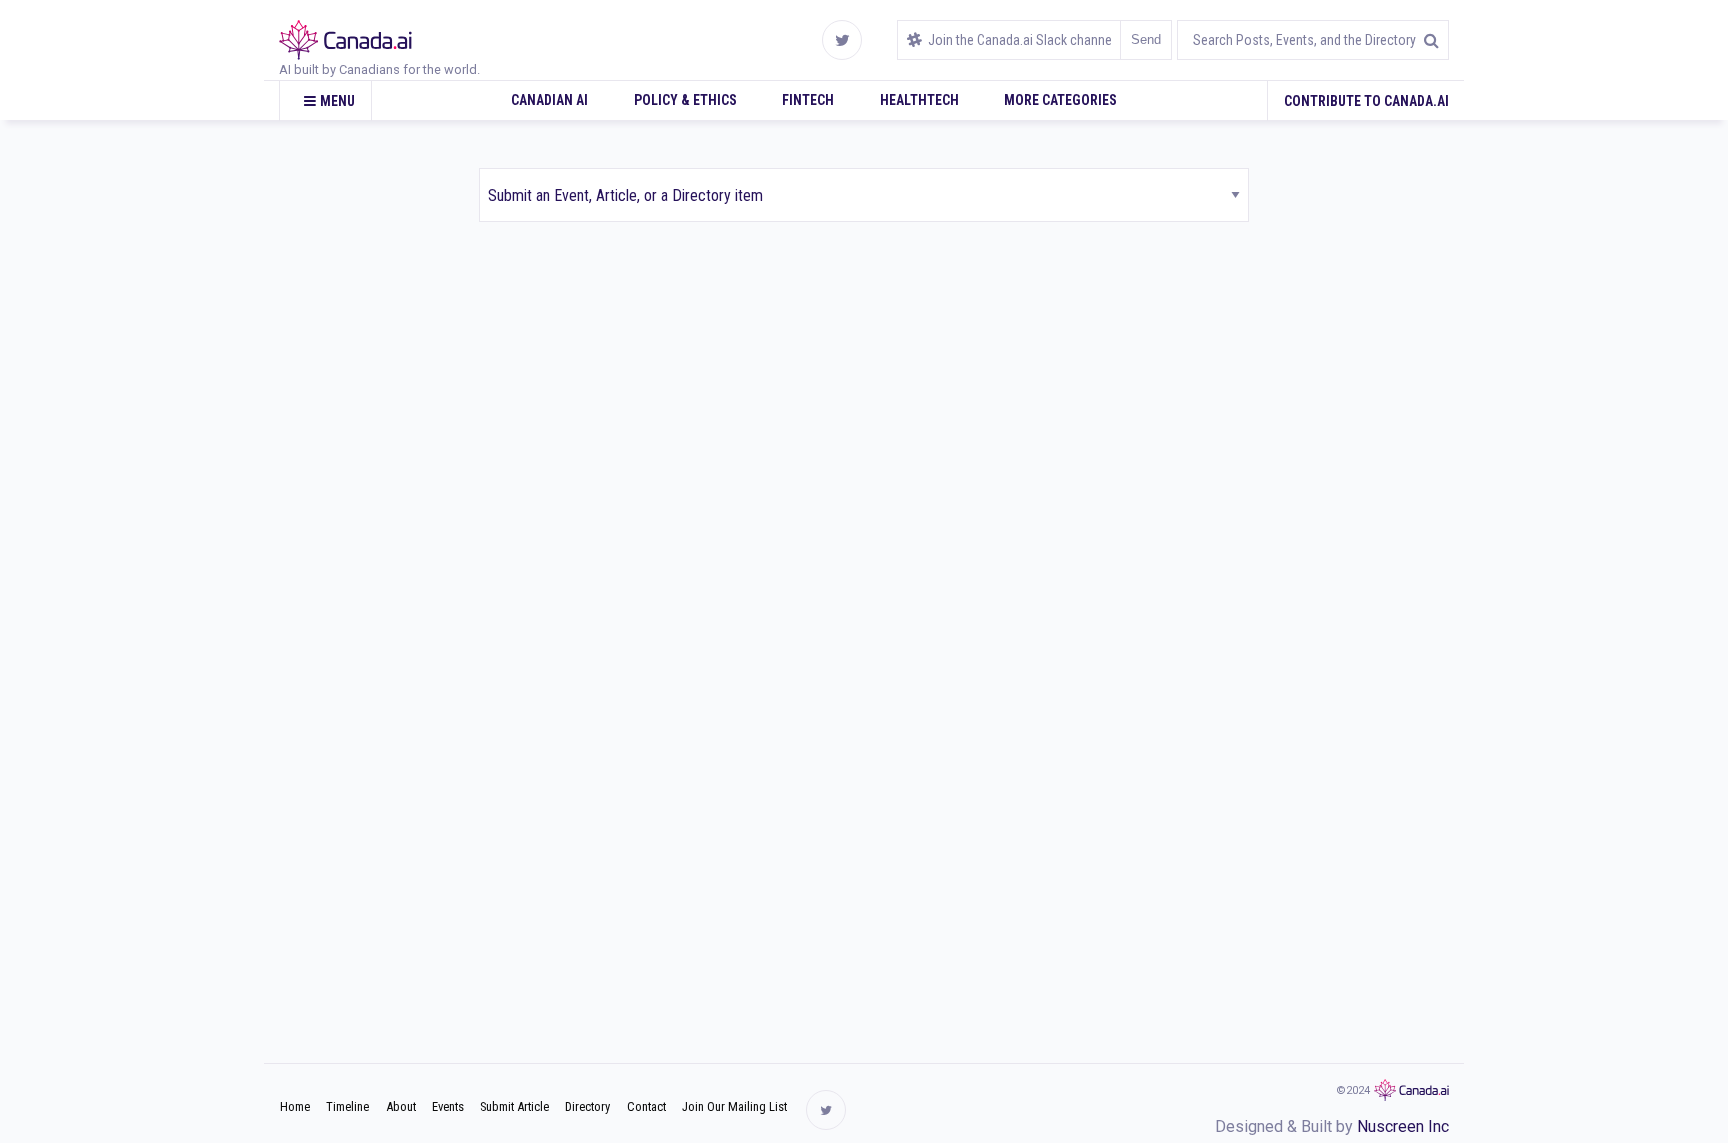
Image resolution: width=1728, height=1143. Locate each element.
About (401, 1106)
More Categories (1060, 100)
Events (448, 1106)
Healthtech (919, 100)
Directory (587, 1106)
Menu (337, 101)
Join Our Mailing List (734, 1106)
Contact (646, 1106)
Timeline (347, 1106)
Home (295, 1106)
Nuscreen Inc (1403, 1126)
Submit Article (514, 1106)
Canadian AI (549, 100)
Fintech (808, 100)
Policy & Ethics (685, 100)
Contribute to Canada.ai (1366, 101)
